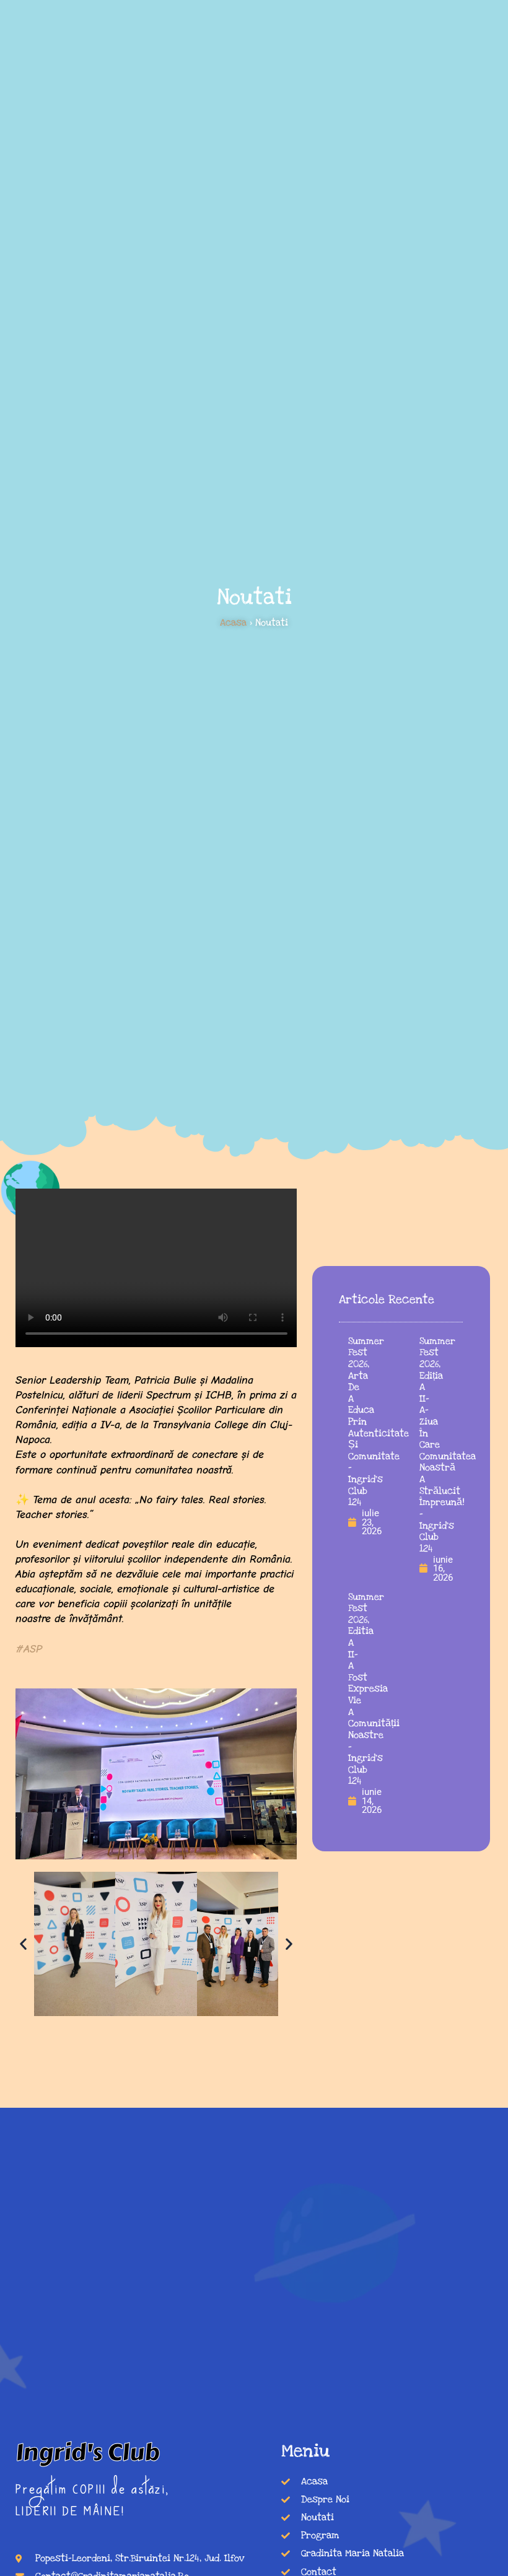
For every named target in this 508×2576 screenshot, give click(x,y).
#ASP (29, 1649)
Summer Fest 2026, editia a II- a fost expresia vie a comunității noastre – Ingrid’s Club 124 (374, 1689)
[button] (23, 1944)
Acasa (233, 623)
